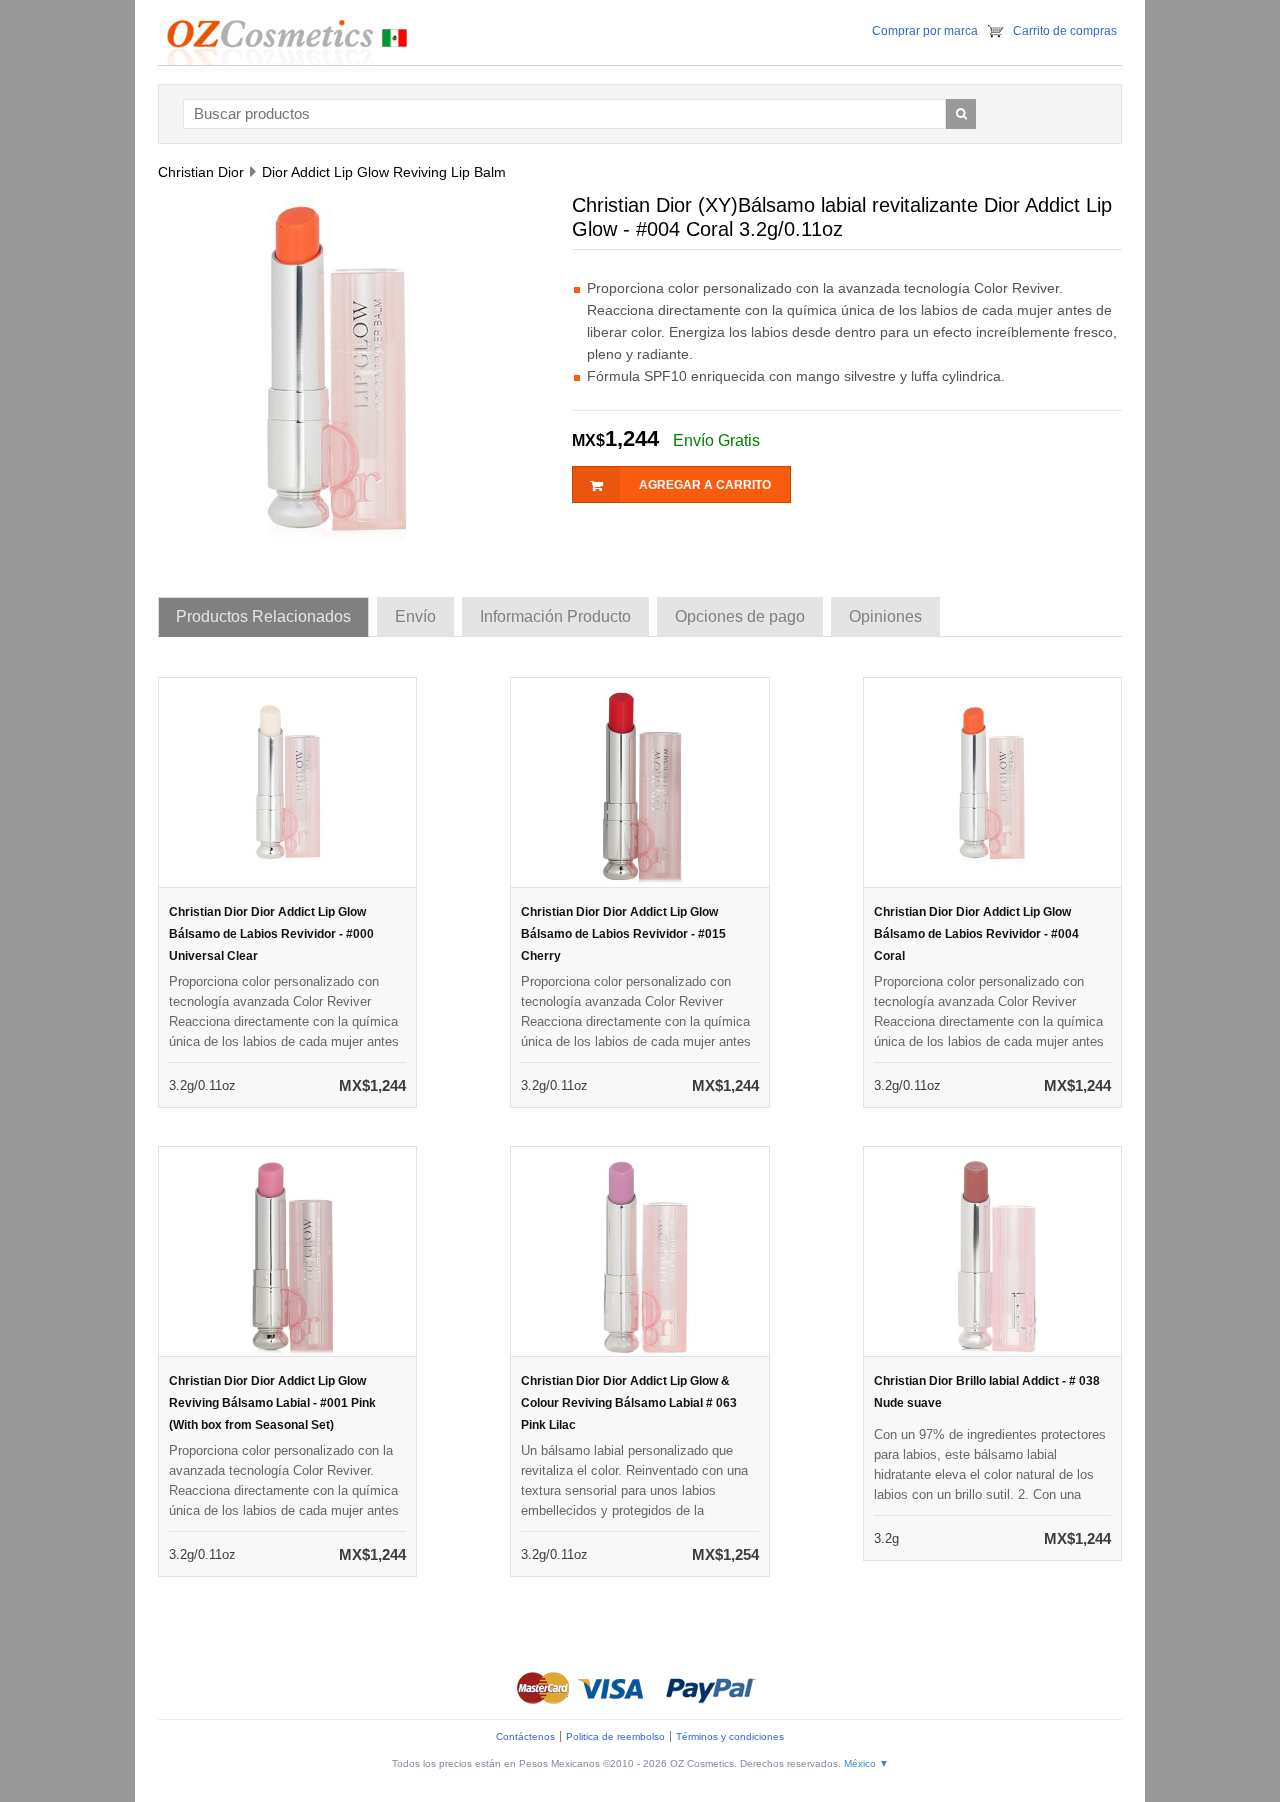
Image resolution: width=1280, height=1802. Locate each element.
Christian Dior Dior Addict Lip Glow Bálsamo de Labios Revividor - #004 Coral (976, 934)
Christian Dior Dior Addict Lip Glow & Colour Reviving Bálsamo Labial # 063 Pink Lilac (629, 1403)
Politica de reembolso (615, 1736)
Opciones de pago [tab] (740, 616)
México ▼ (866, 1763)
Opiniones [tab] (885, 616)
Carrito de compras (1065, 31)
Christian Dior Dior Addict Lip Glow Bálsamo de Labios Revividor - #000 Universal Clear (271, 934)
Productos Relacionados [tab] (263, 616)
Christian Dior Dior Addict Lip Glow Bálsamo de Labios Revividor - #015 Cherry (623, 934)
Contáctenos (525, 1736)
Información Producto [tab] (555, 616)
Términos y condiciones (730, 1736)
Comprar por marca (925, 31)
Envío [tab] (415, 616)
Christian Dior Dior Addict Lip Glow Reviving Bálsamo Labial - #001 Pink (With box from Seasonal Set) (272, 1403)
